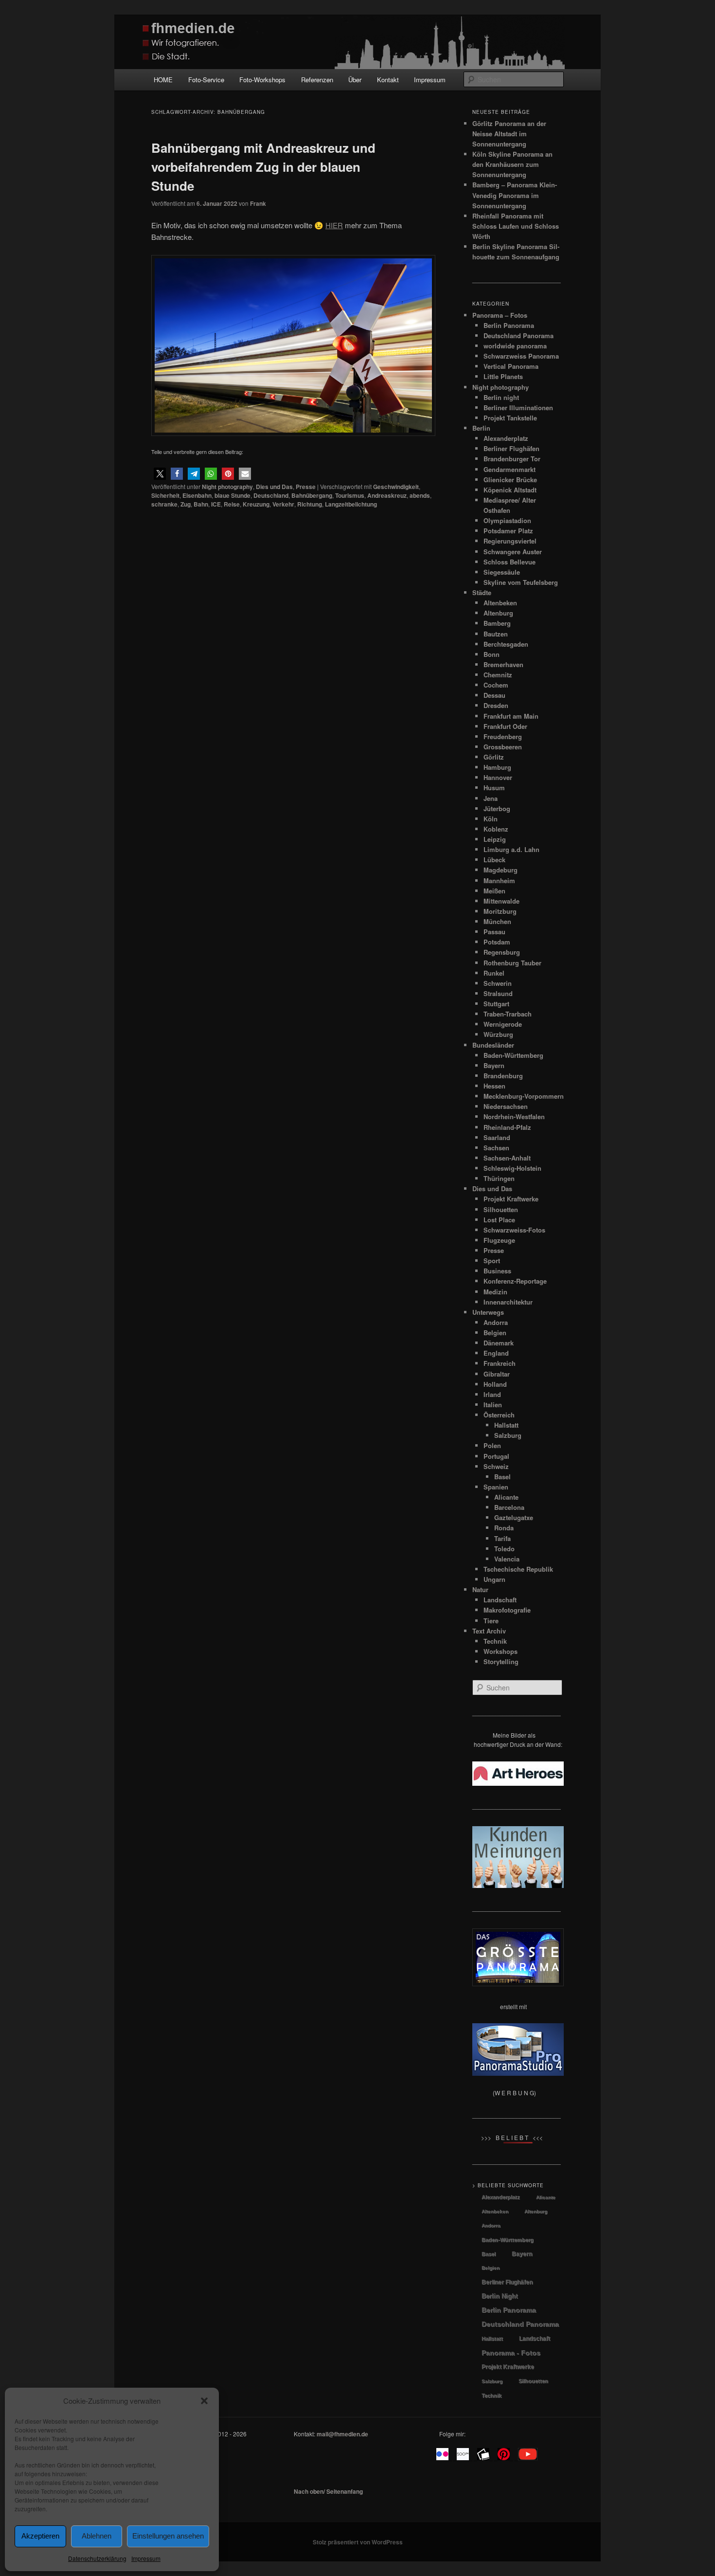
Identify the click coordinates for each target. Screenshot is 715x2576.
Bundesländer (493, 1045)
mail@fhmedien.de (342, 2434)
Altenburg (498, 613)
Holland (495, 1384)
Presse (306, 487)
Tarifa (502, 1538)
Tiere (491, 1621)
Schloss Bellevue (509, 562)
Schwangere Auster (513, 552)
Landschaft (500, 1600)
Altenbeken (500, 603)
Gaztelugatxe (514, 1517)
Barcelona (509, 1507)
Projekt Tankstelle (510, 418)
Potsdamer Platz (508, 531)
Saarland (497, 1137)
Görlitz (494, 757)
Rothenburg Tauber (512, 963)
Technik (495, 1641)
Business (497, 1271)
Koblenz (496, 829)
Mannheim (499, 880)
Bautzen (496, 634)
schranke (164, 504)
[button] (204, 2401)
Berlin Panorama (509, 325)
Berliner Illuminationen (518, 408)
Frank (258, 203)
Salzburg (508, 1435)
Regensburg (502, 952)
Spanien (496, 1487)
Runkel (494, 973)
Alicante (506, 1497)
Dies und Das (274, 487)
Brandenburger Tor (512, 459)
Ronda (504, 1528)
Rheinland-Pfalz (507, 1127)
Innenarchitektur (508, 1302)
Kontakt (388, 80)
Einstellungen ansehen (168, 2536)
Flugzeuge (499, 1240)
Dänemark (499, 1343)
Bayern (494, 1065)
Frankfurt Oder (505, 726)
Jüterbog (497, 808)
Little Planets (503, 376)
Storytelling (501, 1661)
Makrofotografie (507, 1610)
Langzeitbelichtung (351, 504)
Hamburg (497, 767)
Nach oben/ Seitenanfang (328, 2491)
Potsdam (497, 942)
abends (420, 495)
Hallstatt (506, 1425)
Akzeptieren (40, 2536)
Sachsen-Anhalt (507, 1158)
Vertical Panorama (511, 366)
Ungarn (494, 1579)
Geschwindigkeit (396, 487)
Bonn (492, 654)
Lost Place (499, 1220)
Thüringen (499, 1178)
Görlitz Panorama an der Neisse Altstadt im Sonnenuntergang (509, 134)
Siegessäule (502, 572)
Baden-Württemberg (513, 1055)
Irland (492, 1394)
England (496, 1353)
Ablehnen (97, 2536)
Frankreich (500, 1363)
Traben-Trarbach (508, 1014)
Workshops (500, 1651)
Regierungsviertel (510, 541)
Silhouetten (501, 1209)
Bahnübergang (312, 495)
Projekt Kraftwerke (511, 1199)
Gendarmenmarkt (509, 469)
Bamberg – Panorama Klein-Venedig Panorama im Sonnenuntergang (515, 195)
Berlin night (501, 397)
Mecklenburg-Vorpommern (524, 1096)
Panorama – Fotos (500, 315)
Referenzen (317, 80)
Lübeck (494, 860)
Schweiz (496, 1466)
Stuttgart (496, 1004)
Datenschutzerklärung (97, 2558)
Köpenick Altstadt (510, 490)
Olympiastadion (507, 520)
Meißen (494, 891)
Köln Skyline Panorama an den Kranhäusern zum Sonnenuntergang (512, 164)
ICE (216, 504)
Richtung (310, 504)
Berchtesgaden (506, 644)
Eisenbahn (197, 495)
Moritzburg (500, 911)
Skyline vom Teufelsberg (521, 582)
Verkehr (283, 504)
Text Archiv (489, 1631)
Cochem (496, 685)
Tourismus (350, 495)
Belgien (495, 1333)
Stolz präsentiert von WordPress (358, 2542)
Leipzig (495, 839)
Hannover (498, 777)
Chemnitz (498, 675)
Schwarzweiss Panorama (521, 356)
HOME (163, 80)
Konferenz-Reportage (515, 1281)
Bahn (201, 504)
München (497, 921)
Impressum (146, 2558)
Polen (492, 1445)
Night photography (227, 487)
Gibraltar (497, 1374)
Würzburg (498, 1034)
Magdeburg (500, 870)
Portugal (496, 1456)
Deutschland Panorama (518, 336)
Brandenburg (503, 1076)
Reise (232, 504)
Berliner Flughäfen (511, 448)
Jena (491, 798)
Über (355, 80)
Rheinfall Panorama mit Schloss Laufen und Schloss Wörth (516, 226)
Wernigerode (503, 1024)
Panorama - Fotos (511, 2353)
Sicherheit (165, 495)
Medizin (495, 1292)
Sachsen (496, 1148)
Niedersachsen (506, 1106)
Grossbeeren (503, 747)
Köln (491, 819)
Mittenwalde (501, 901)
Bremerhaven (503, 664)
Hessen (494, 1086)
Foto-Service (206, 80)
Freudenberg (503, 736)
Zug (186, 504)
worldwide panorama (515, 346)
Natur (480, 1589)
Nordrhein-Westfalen (514, 1116)
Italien (493, 1405)
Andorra (496, 1322)
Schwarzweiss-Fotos (514, 1230)
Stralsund (498, 993)
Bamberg (497, 623)
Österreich (499, 1415)
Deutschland (271, 495)
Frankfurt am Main (511, 716)
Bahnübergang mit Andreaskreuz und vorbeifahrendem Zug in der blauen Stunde (263, 167)
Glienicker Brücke (510, 480)
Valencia (507, 1559)
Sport (492, 1261)
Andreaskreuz (387, 495)
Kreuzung (256, 504)
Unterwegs (488, 1312)
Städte (482, 592)
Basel (502, 1477)
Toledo (504, 1549)
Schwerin (498, 983)
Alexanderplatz (506, 438)
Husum (494, 788)
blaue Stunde (232, 495)
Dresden (496, 705)
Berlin (481, 428)
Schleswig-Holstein (512, 1168)
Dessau (494, 695)
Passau (494, 932)
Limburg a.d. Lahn (511, 849)
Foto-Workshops (262, 80)
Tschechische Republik (518, 1569)
